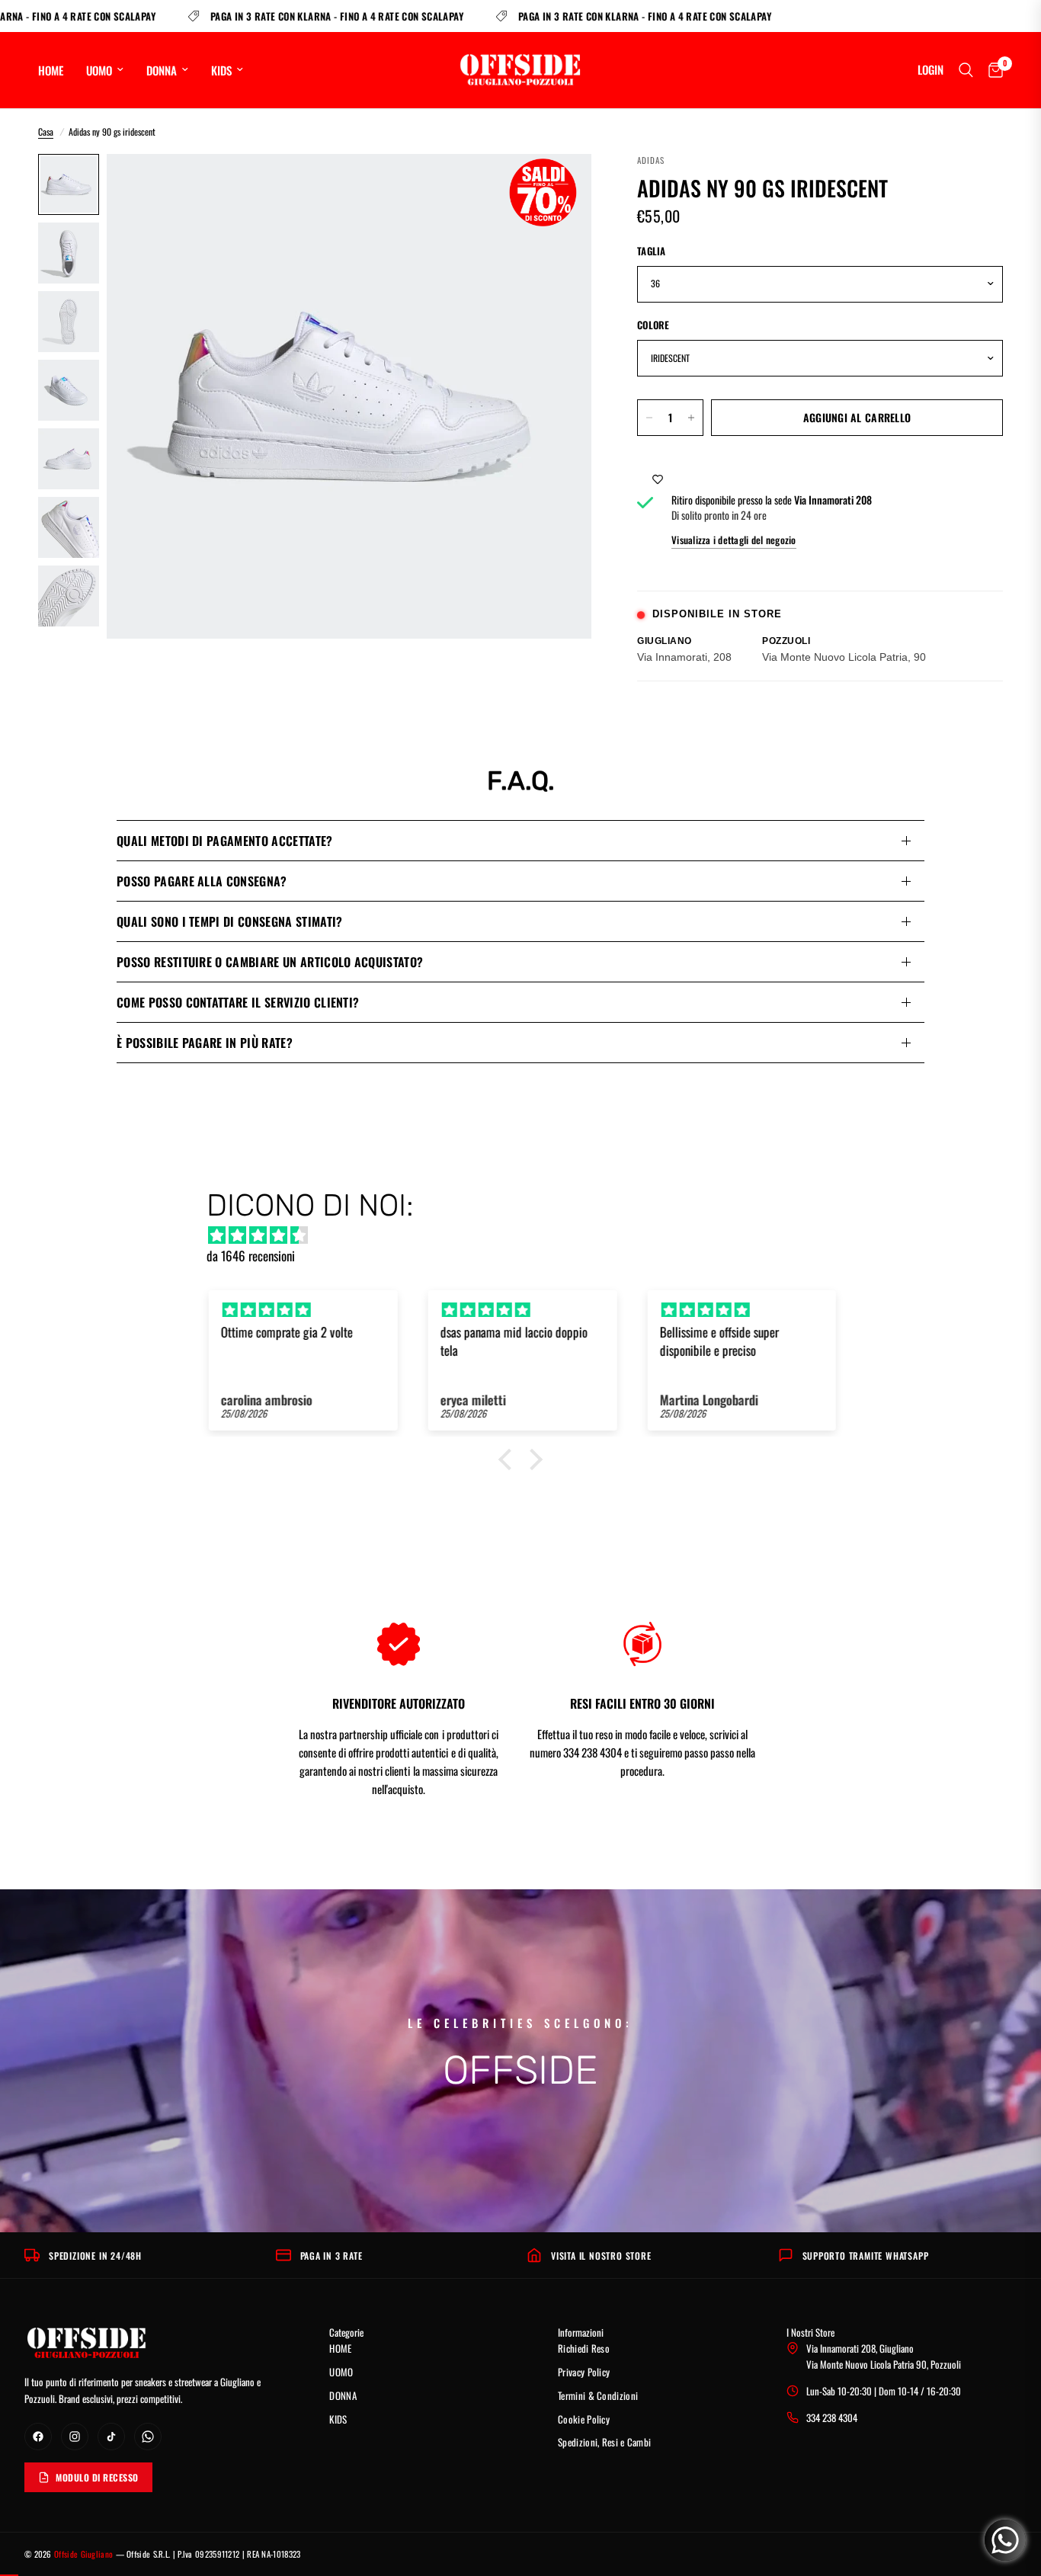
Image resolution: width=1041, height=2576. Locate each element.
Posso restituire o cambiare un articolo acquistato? (270, 962)
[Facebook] (38, 2437)
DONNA (162, 70)
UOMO (99, 70)
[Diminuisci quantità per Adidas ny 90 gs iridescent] (649, 418)
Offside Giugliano (83, 2554)
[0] (992, 70)
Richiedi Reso (584, 2348)
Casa (46, 131)
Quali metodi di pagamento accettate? (225, 841)
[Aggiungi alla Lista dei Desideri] (658, 478)
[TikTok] (111, 2437)
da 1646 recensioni (251, 1256)
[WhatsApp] (148, 2437)
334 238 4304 (832, 2417)
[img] (528, 1235)
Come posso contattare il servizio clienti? (238, 1002)
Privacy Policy (584, 2372)
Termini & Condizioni (598, 2395)
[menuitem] (56, 70)
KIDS (221, 70)
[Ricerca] (966, 70)
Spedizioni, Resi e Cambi (604, 2442)
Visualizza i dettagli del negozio (734, 540)
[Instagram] (75, 2437)
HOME (51, 70)
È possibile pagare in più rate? (205, 1043)
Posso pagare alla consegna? (202, 881)
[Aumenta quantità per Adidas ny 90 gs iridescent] (691, 418)
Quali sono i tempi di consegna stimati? (229, 921)
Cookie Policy (584, 2419)
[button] (509, 1459)
